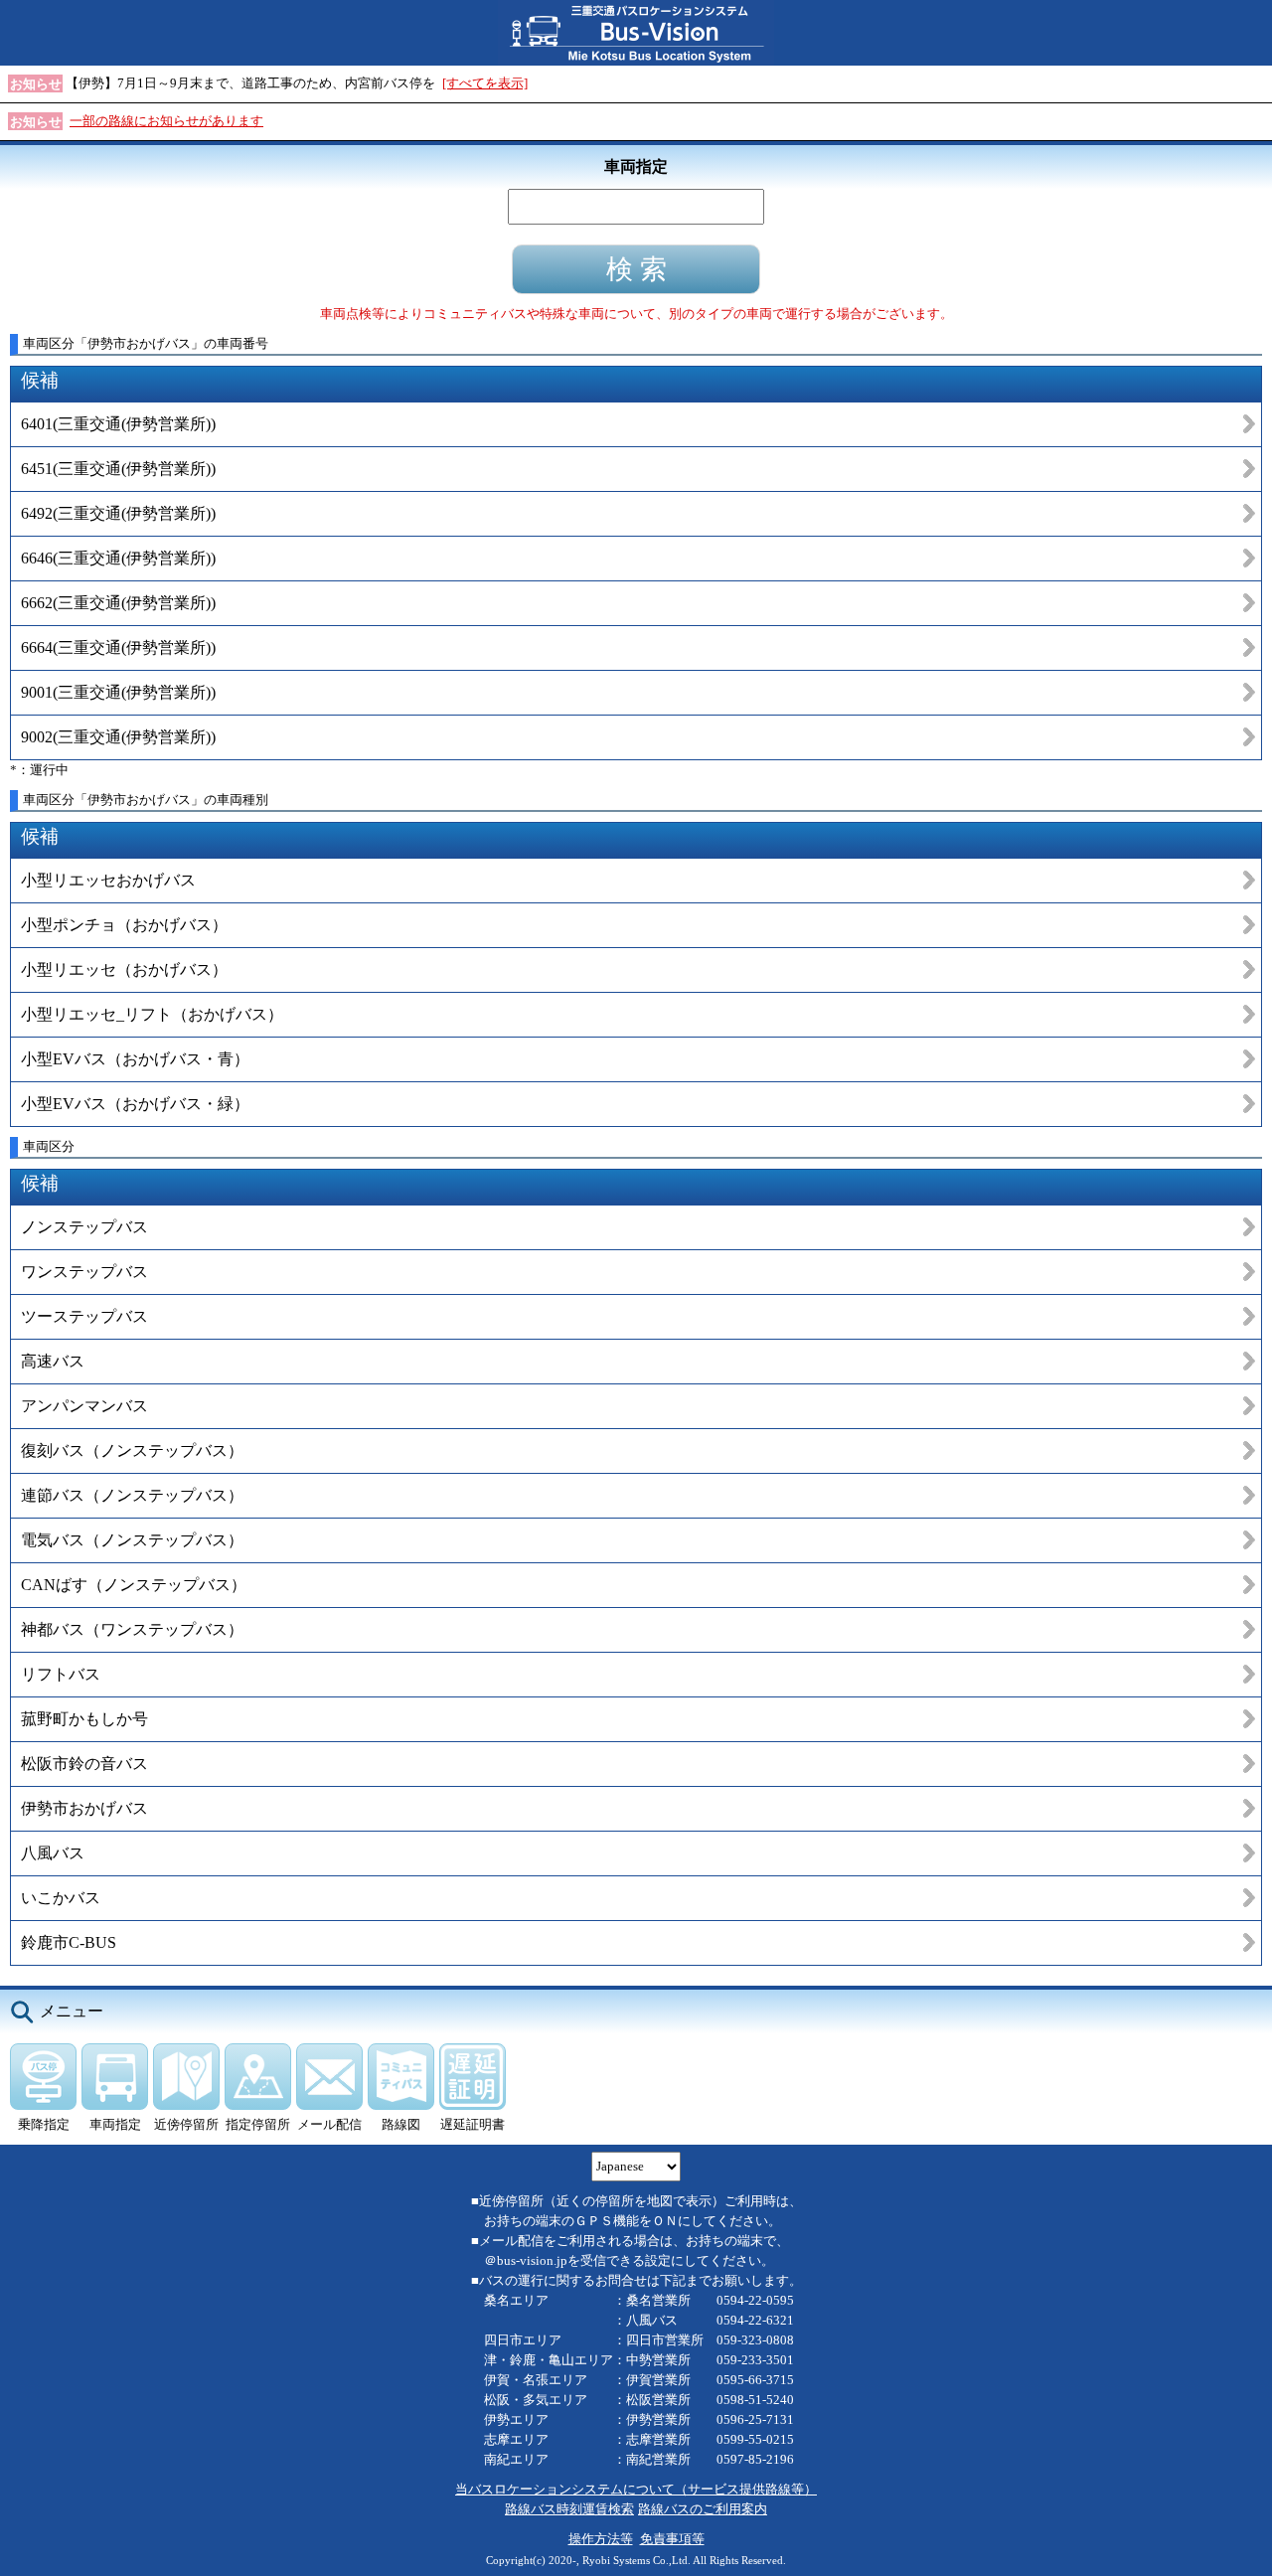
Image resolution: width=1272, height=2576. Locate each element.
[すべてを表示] (485, 83)
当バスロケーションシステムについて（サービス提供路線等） (636, 2489)
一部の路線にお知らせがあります (166, 121)
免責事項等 (672, 2539)
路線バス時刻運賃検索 (569, 2509)
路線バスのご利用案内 (703, 2509)
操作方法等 (601, 2539)
